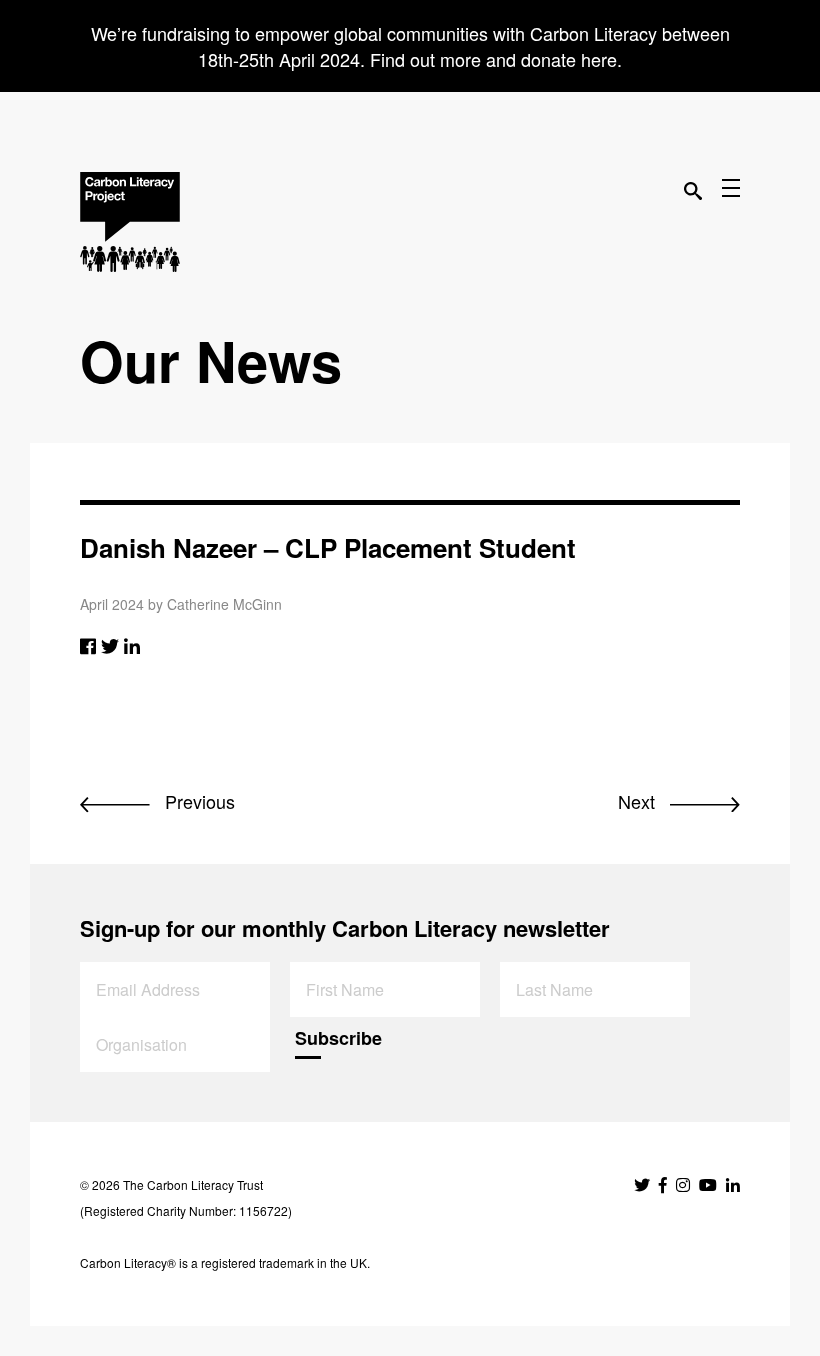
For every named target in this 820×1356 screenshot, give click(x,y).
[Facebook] (88, 645)
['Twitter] (110, 645)
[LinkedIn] (132, 645)
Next (639, 801)
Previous (197, 801)
